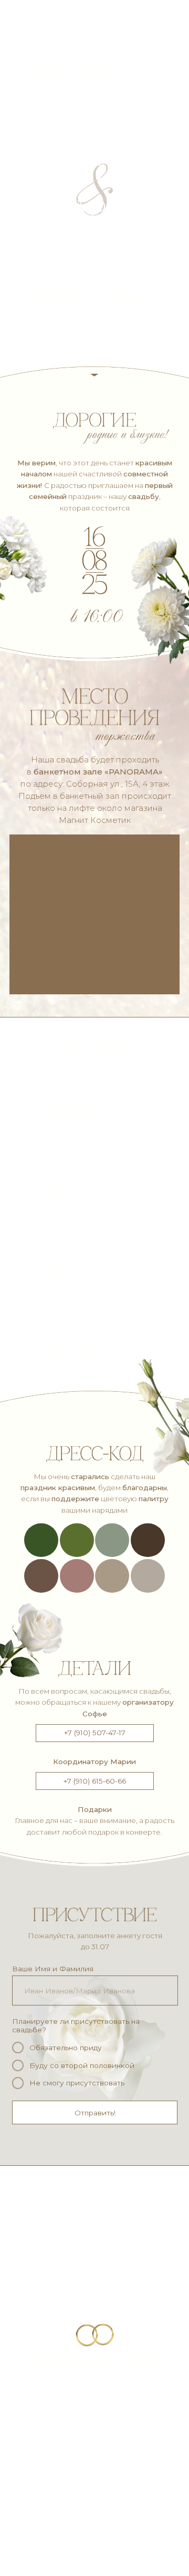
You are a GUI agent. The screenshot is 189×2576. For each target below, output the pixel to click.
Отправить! (95, 2113)
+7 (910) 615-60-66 (95, 1781)
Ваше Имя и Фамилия (53, 1969)
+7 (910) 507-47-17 (95, 1733)
